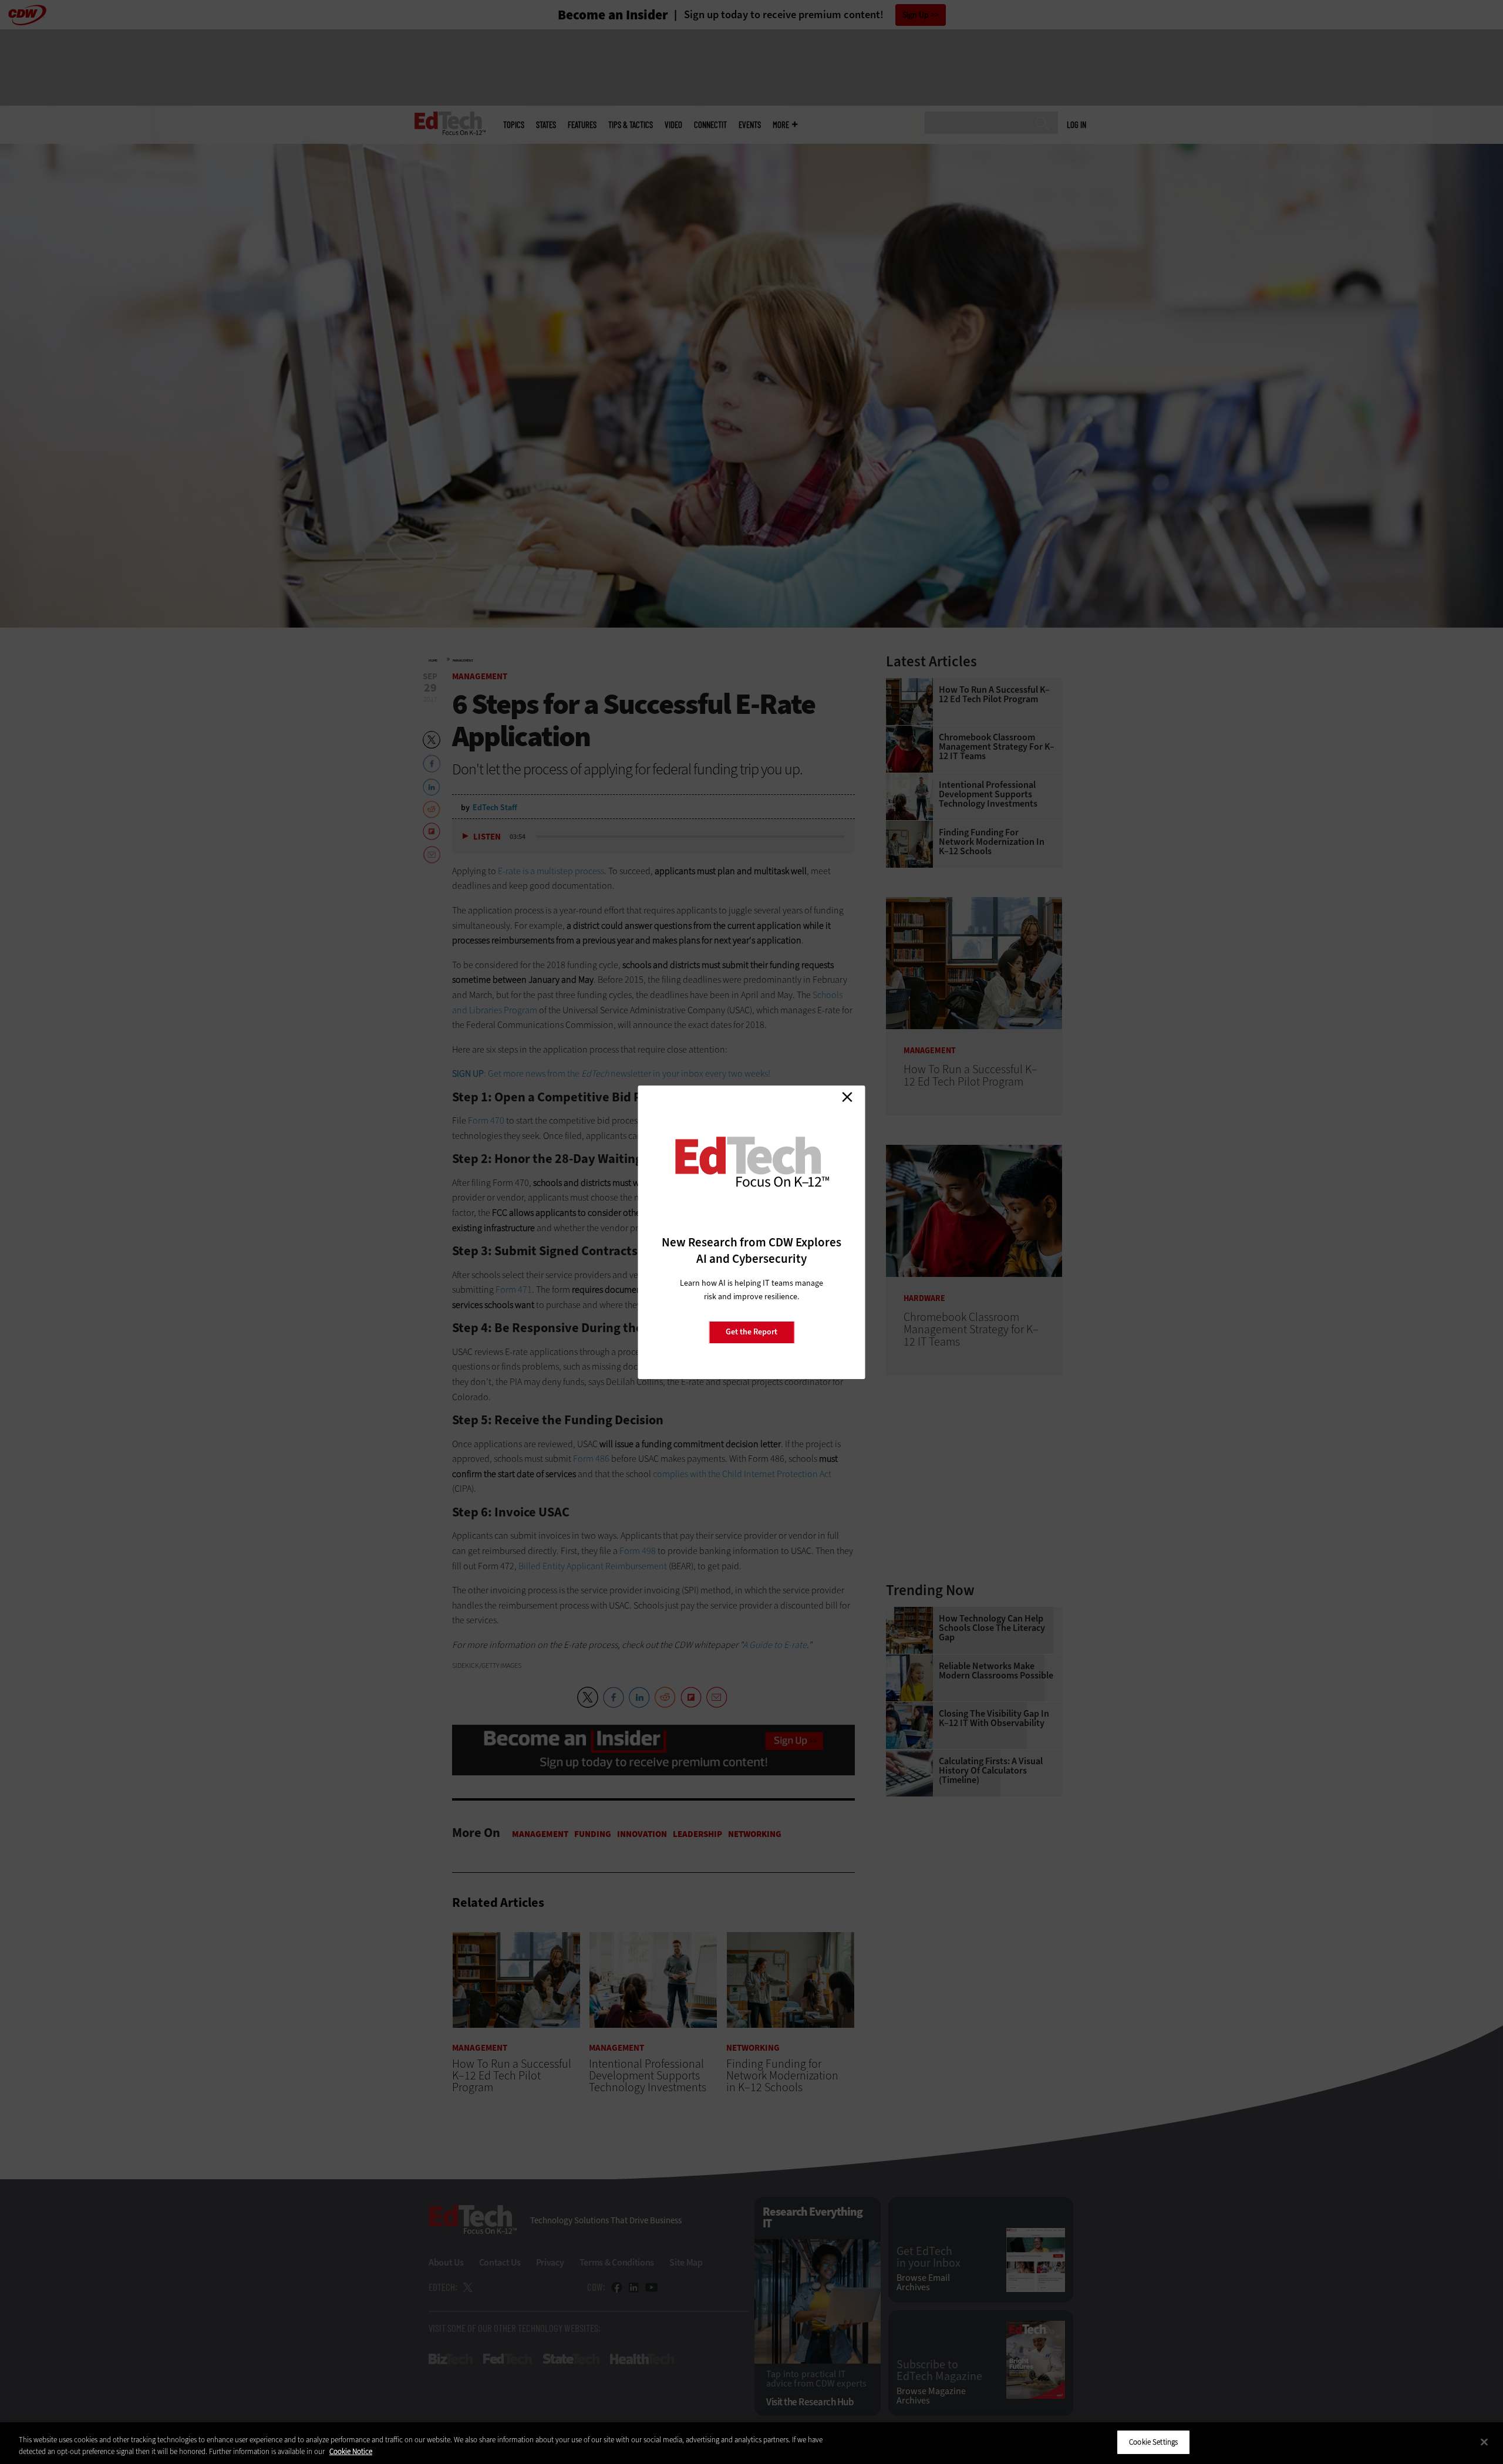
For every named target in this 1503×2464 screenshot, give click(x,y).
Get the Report (751, 1332)
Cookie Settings (1153, 2442)
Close (847, 1097)
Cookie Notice (351, 2451)
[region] (751, 2443)
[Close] (1484, 2442)
